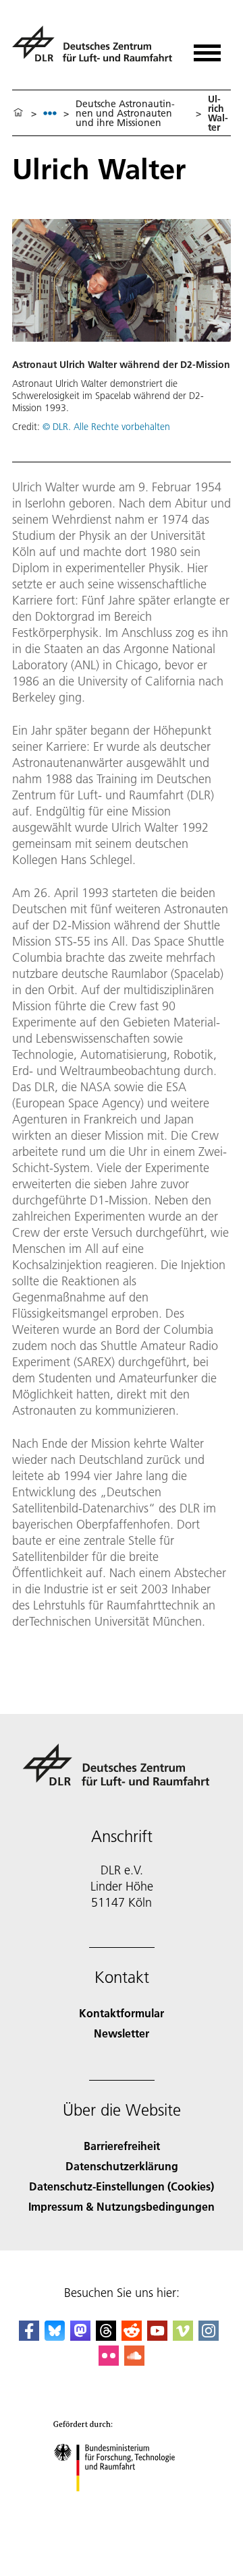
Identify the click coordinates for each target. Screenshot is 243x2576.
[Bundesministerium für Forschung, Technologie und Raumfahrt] (122, 2505)
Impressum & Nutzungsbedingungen (122, 2206)
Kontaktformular (122, 2013)
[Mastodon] (80, 2336)
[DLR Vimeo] (183, 2336)
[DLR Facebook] (29, 2336)
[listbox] (50, 113)
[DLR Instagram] (209, 2336)
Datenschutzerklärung (122, 2166)
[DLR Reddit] (132, 2336)
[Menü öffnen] (207, 48)
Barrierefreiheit (122, 2146)
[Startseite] (18, 113)
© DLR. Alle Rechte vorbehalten (106, 427)
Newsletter (122, 2033)
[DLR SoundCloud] (134, 2361)
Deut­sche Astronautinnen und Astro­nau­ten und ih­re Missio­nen (125, 113)
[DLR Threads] (106, 2336)
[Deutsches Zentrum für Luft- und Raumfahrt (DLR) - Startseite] (94, 50)
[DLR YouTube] (157, 2336)
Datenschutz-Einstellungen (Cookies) (122, 2186)
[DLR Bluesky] (55, 2336)
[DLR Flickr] (109, 2361)
